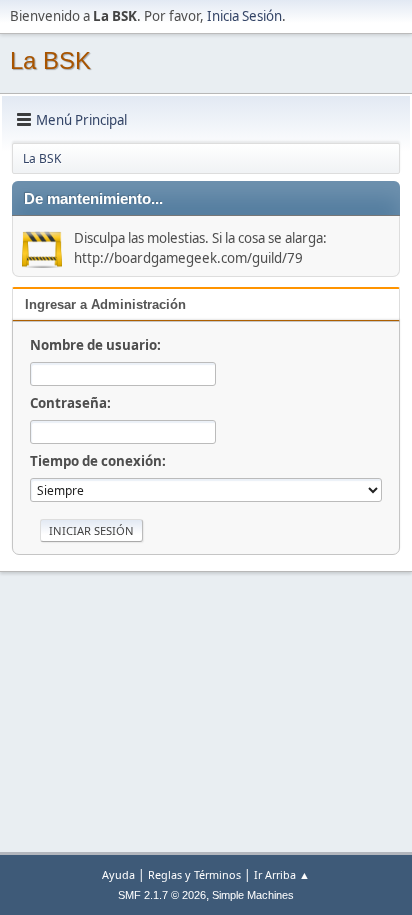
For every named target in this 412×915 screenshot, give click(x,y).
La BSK (50, 60)
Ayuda (118, 874)
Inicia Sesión (244, 16)
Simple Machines (253, 895)
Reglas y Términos (194, 874)
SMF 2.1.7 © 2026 (162, 895)
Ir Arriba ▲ (282, 874)
